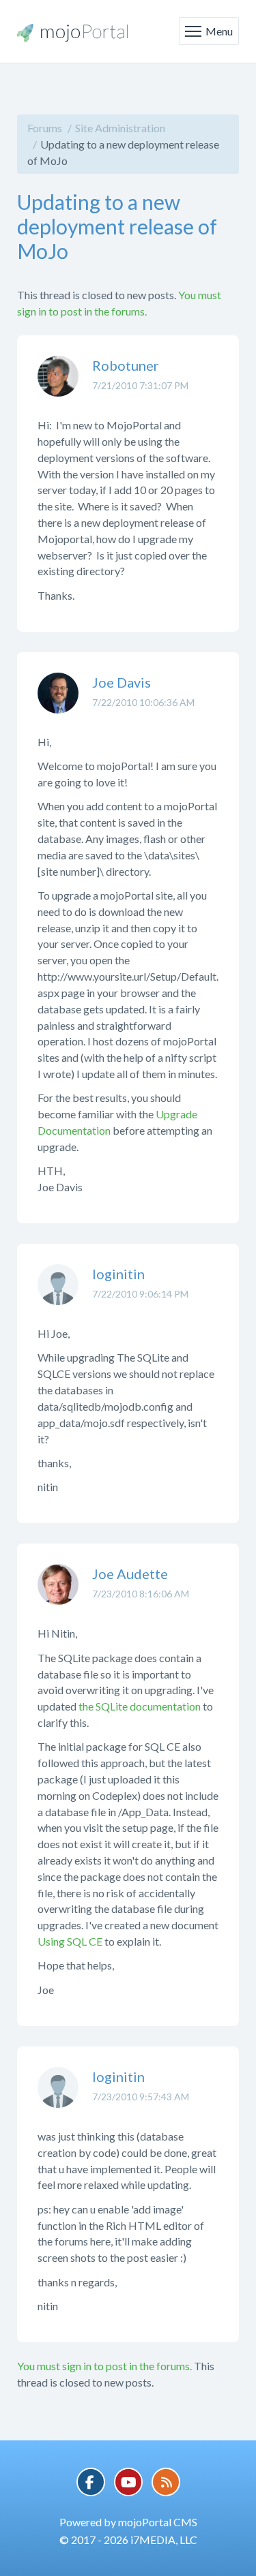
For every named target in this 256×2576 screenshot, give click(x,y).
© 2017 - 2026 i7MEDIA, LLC (128, 2540)
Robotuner (126, 365)
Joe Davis (122, 682)
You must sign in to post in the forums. (104, 2366)
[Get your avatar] (58, 386)
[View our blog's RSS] (166, 2482)
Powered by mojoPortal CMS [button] (128, 2522)
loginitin (118, 1274)
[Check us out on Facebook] (91, 2482)
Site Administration (120, 128)
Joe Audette (130, 1574)
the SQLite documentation (140, 1706)
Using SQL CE (70, 1941)
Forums (45, 128)
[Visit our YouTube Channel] (128, 2482)
